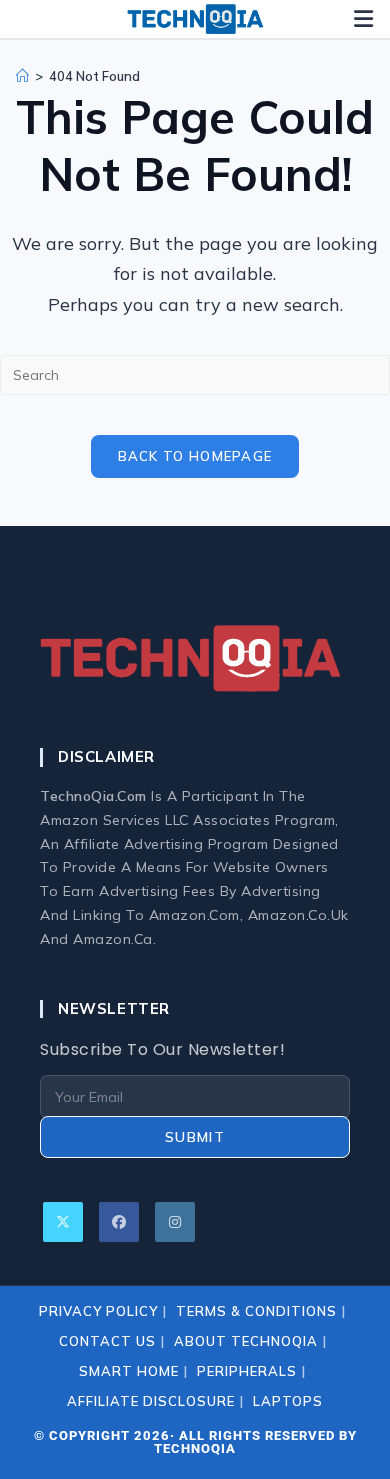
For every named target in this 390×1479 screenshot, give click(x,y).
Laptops (288, 1401)
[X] (63, 1222)
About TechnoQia (246, 1341)
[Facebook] (119, 1222)
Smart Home (129, 1371)
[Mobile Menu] (364, 19)
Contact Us (107, 1341)
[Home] (22, 76)
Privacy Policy (98, 1311)
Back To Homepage (195, 456)
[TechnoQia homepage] (195, 19)
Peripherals (247, 1371)
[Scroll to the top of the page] (358, 1447)
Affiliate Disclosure (151, 1401)
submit (195, 1137)
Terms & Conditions (256, 1311)
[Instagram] (175, 1222)
